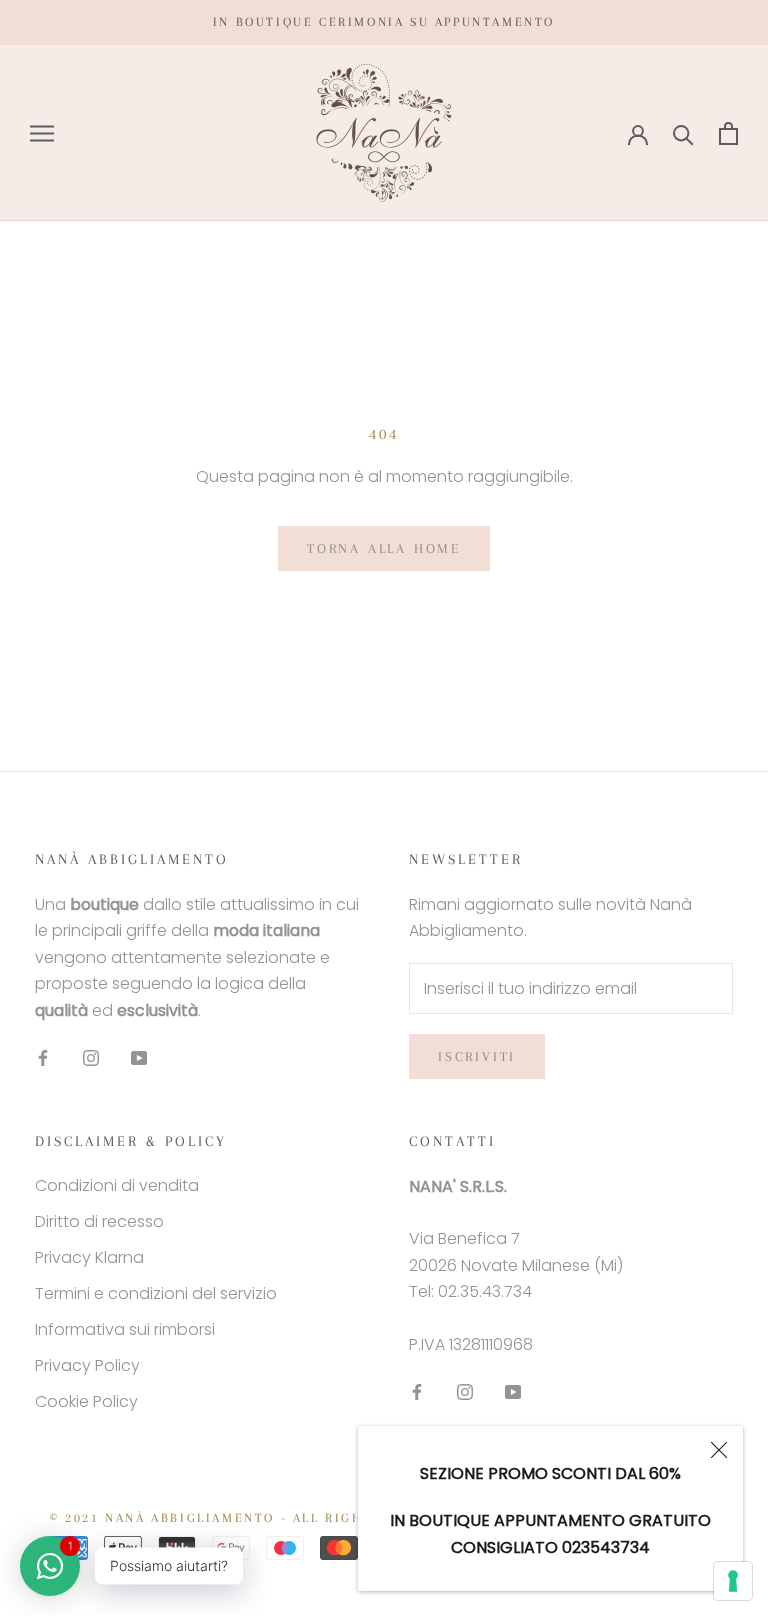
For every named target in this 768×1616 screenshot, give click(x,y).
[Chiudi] (719, 1450)
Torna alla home (384, 548)
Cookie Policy (86, 1401)
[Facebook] (43, 1057)
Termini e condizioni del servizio (156, 1293)
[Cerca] (683, 133)
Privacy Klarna (89, 1257)
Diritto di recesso (99, 1221)
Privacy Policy (87, 1365)
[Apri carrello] (728, 133)
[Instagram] (91, 1057)
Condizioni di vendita (117, 1185)
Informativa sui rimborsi (125, 1329)
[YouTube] (139, 1057)
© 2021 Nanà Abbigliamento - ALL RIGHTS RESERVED (256, 1518)
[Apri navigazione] (42, 133)
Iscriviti (477, 1056)
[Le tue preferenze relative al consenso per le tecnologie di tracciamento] (733, 1581)
